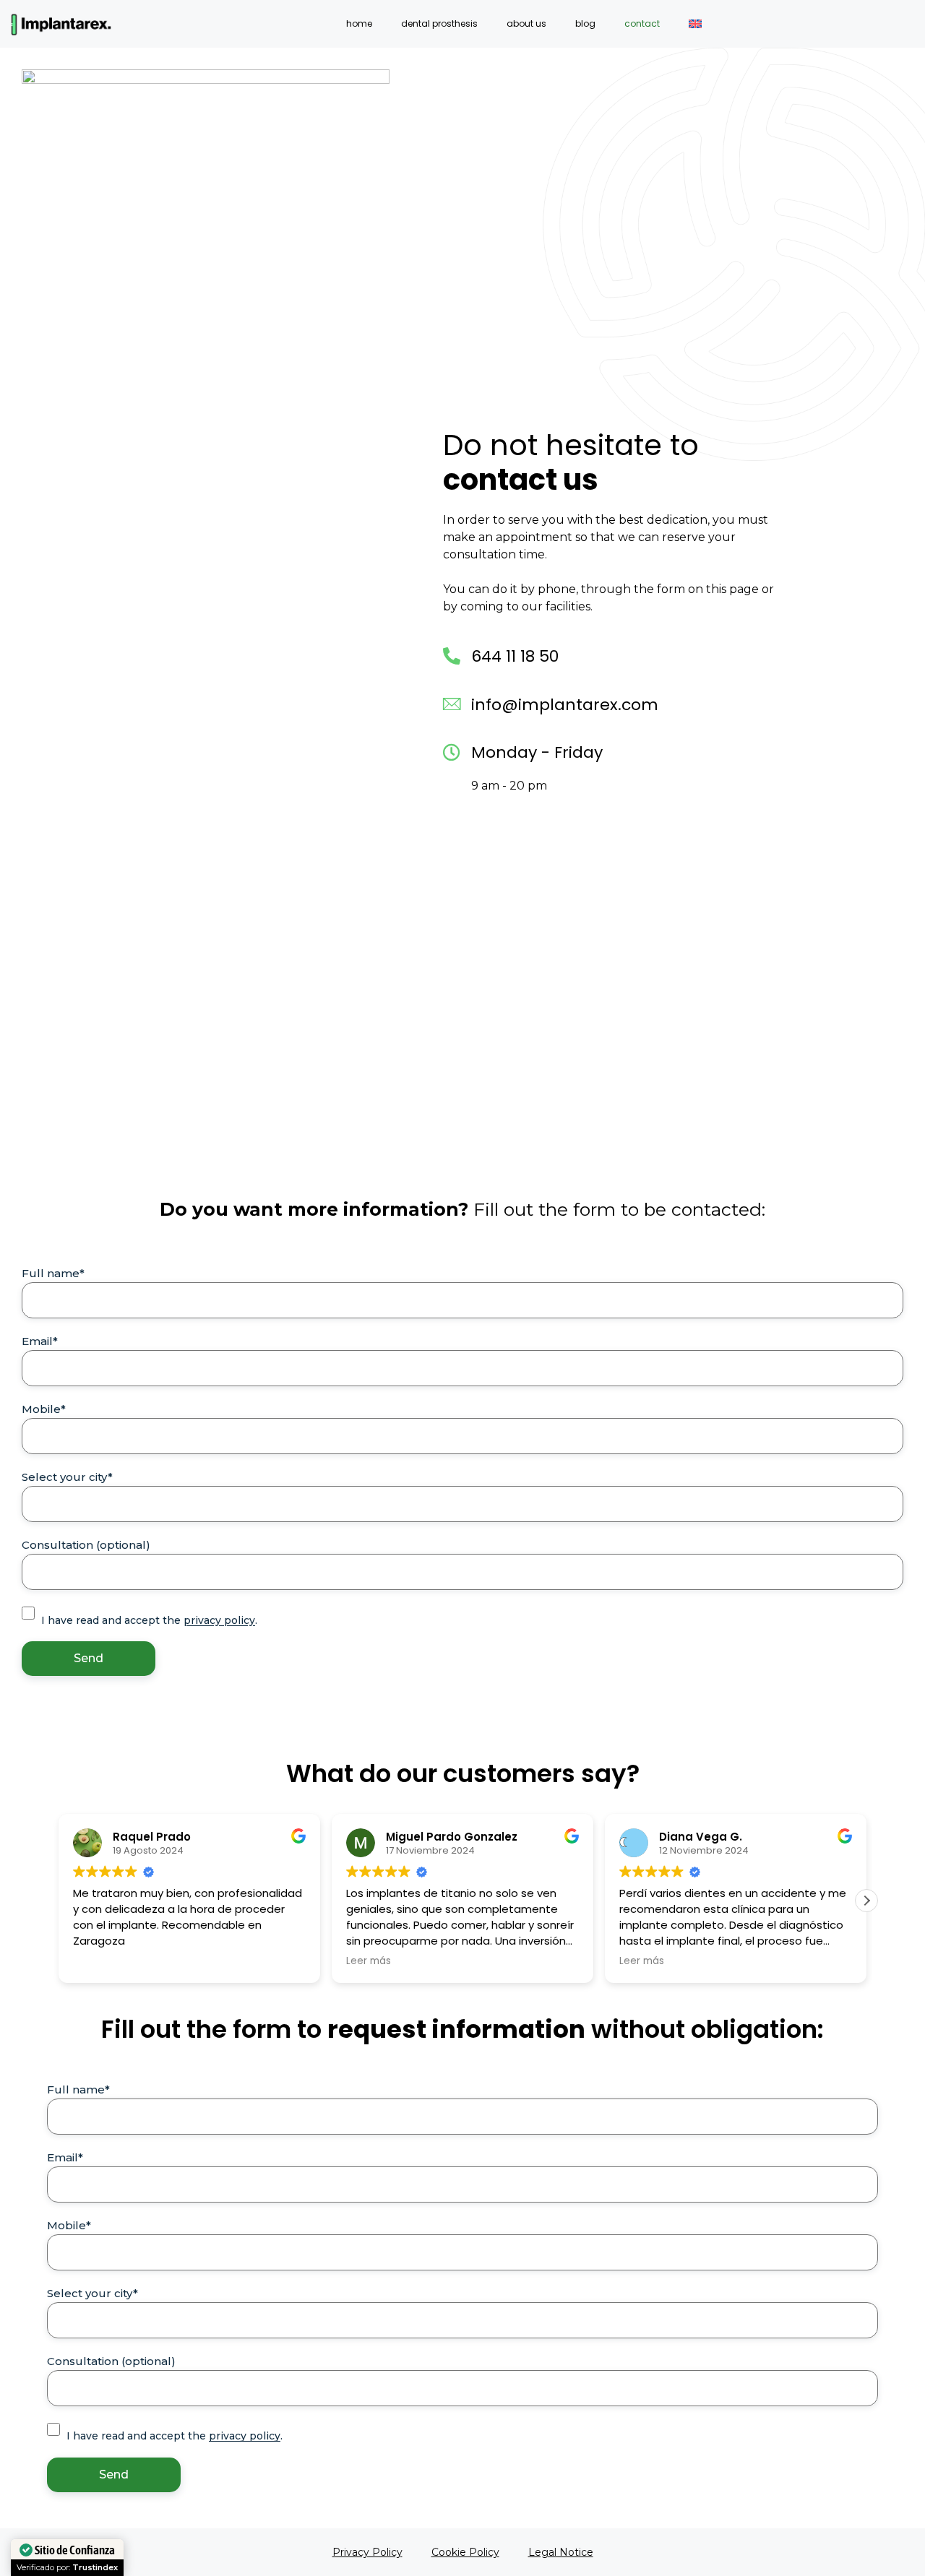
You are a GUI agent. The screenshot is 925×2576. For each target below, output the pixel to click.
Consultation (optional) (86, 1545)
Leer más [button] (100, 1961)
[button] (866, 1901)
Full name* (53, 1273)
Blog (585, 23)
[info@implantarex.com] (452, 704)
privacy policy (219, 1620)
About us (526, 23)
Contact (642, 23)
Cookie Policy (465, 2552)
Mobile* (44, 1409)
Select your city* (67, 1477)
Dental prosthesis (439, 23)
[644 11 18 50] (452, 656)
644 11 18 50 (515, 656)
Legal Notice (561, 2552)
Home (359, 23)
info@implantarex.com (565, 705)
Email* (40, 1341)
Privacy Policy (367, 2552)
